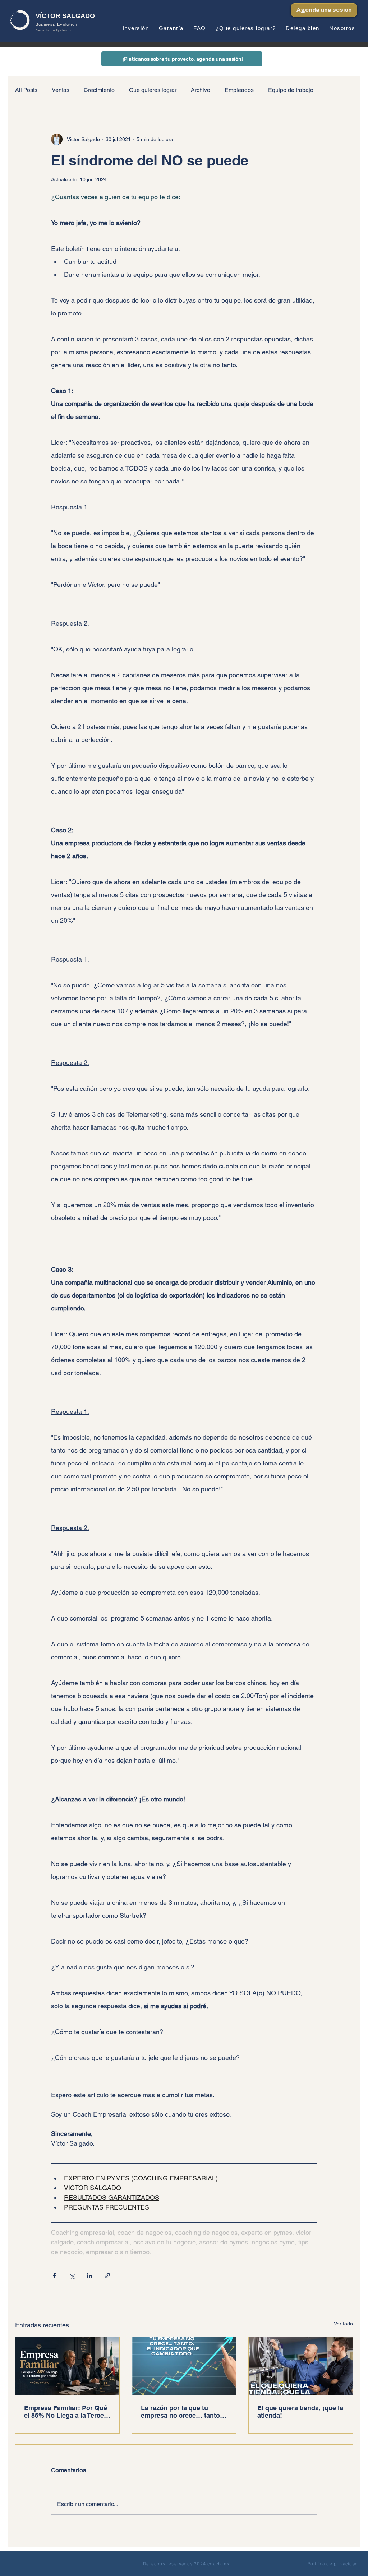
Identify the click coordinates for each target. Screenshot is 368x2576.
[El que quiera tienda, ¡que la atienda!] (301, 2366)
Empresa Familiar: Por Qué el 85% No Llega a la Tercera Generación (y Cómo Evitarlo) (67, 2412)
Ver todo (343, 2324)
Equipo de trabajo (291, 90)
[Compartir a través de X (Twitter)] (72, 2276)
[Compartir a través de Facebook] (54, 2276)
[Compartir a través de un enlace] (107, 2276)
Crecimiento (99, 90)
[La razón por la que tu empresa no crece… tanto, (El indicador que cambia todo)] (184, 2366)
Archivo (201, 90)
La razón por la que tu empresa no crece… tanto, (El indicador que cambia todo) (181, 2412)
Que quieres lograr (153, 90)
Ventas (61, 90)
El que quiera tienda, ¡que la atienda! (300, 2412)
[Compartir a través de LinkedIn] (90, 2276)
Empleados (239, 90)
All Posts (26, 90)
